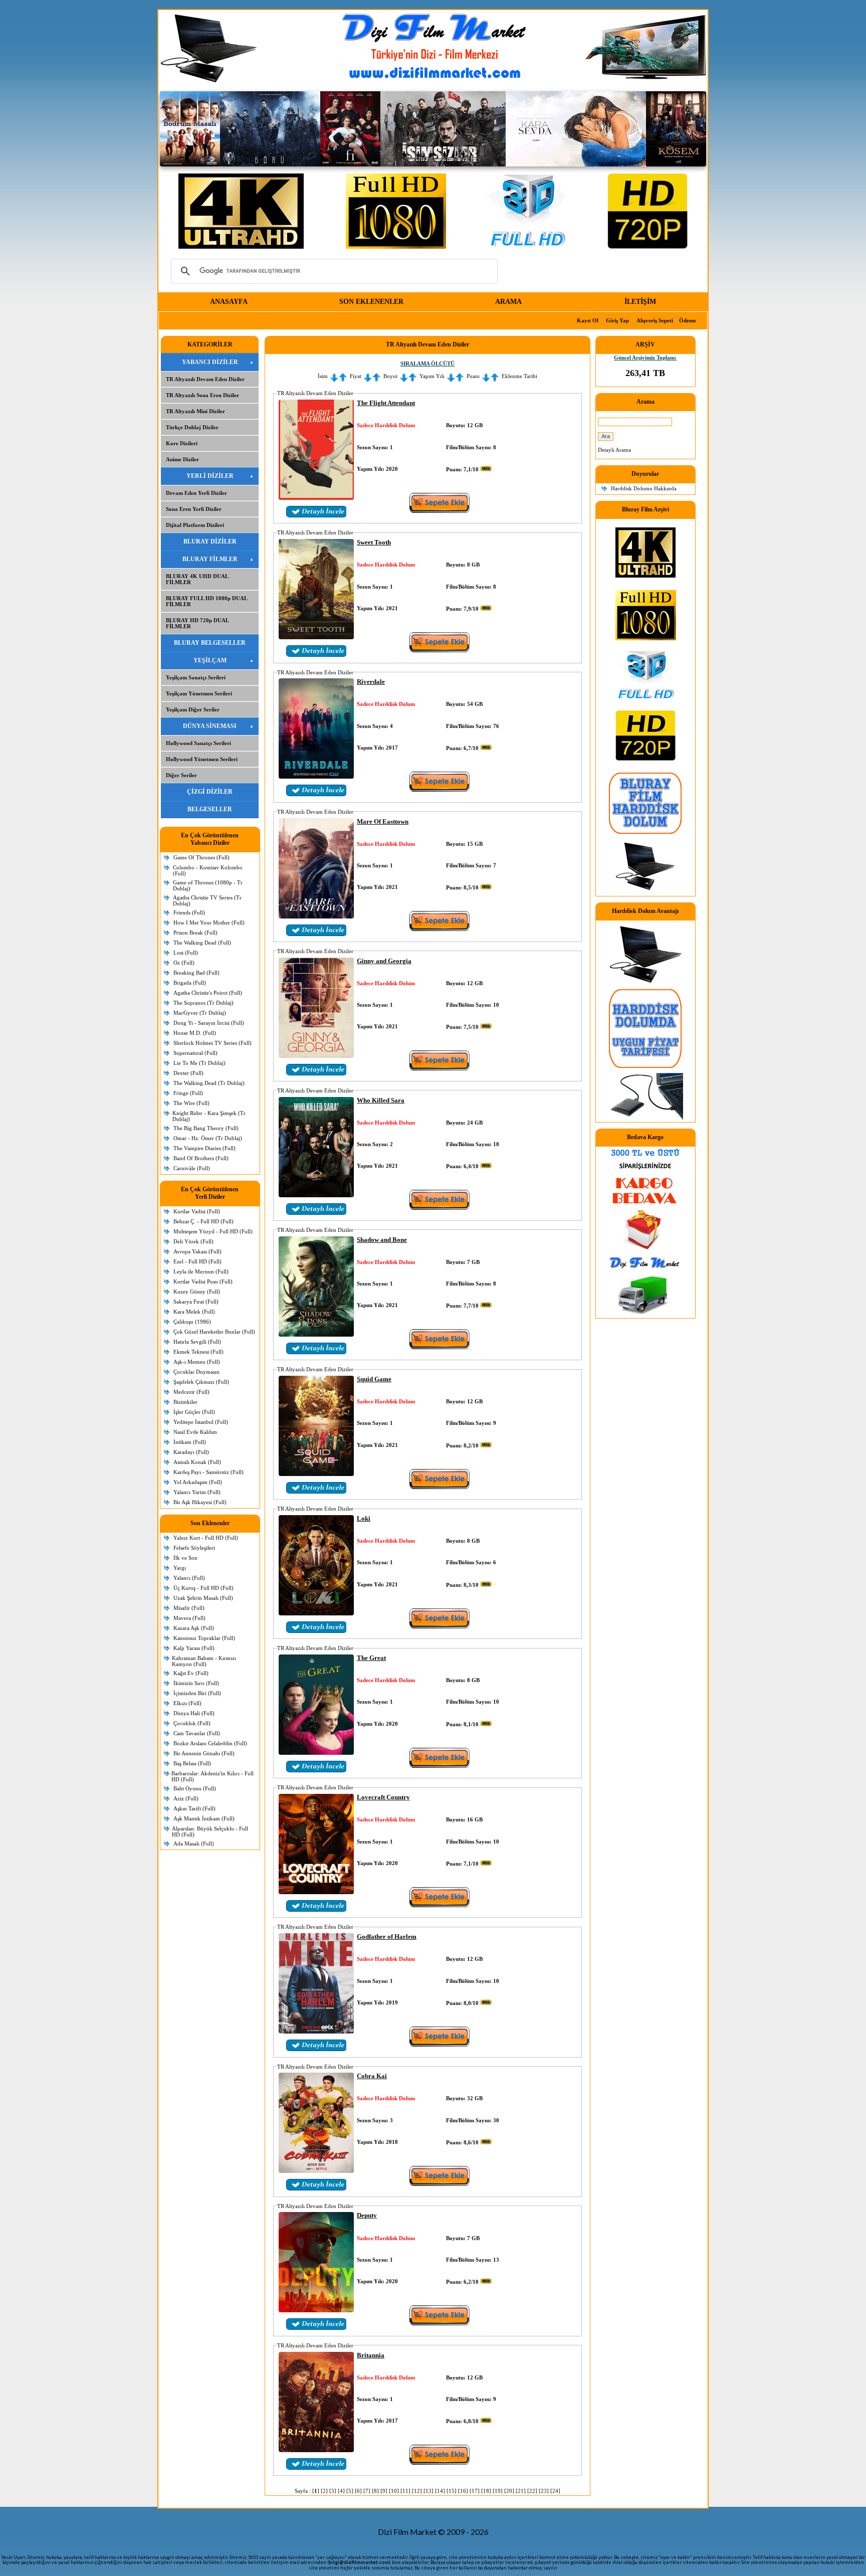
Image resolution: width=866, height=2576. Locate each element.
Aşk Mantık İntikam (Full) (204, 1818)
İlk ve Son (185, 1558)
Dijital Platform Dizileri (195, 525)
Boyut (390, 376)
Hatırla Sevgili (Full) (197, 1342)
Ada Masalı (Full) (194, 1844)
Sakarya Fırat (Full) (196, 1302)
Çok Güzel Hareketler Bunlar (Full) (214, 1332)
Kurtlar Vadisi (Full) (197, 1211)
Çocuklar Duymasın (196, 1372)
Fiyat (356, 376)
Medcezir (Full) (191, 1392)
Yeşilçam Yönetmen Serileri (199, 693)
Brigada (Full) (190, 983)
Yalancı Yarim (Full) (197, 1492)
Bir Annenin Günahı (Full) (204, 1753)
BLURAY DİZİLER (210, 541)
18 (486, 2491)
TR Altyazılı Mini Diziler (195, 411)
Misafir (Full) (189, 1608)
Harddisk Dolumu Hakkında (644, 488)
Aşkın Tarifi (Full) (194, 1808)
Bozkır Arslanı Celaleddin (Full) (210, 1743)
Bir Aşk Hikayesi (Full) (200, 1502)
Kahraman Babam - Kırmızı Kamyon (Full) (204, 1661)
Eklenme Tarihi (519, 376)
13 (428, 2491)
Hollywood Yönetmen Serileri (202, 759)
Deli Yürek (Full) (193, 1241)
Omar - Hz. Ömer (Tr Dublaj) (208, 1138)
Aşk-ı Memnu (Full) (197, 1362)
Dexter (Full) (188, 1073)
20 (509, 2491)
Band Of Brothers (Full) (201, 1158)
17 (475, 2491)
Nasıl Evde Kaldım (195, 1432)
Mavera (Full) (189, 1618)
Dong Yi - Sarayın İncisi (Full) (209, 1023)
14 (440, 2491)
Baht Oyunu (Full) (195, 1788)
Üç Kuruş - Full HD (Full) (203, 1588)
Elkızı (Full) (187, 1703)
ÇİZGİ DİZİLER (210, 792)
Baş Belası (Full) (192, 1763)
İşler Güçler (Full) (194, 1412)
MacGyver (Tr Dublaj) (200, 1013)
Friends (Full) (189, 912)
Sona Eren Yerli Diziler (194, 509)
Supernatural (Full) (195, 1053)
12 (417, 2491)
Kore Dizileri (182, 443)
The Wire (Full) (191, 1103)
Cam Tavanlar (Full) (197, 1733)
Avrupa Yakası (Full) (197, 1251)
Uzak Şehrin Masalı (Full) (203, 1598)
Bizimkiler (185, 1402)
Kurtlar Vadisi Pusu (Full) (203, 1281)
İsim (323, 376)
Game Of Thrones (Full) (201, 857)
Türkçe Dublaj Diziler (192, 427)
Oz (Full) (184, 963)
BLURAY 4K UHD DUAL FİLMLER (197, 579)
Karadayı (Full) (191, 1452)
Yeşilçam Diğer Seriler (193, 709)
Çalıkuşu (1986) (192, 1322)
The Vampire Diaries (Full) (204, 1148)
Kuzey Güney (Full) (197, 1292)
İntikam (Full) (190, 1442)
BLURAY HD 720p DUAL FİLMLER (197, 623)
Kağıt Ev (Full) (191, 1673)
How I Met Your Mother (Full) (209, 923)
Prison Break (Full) (195, 933)
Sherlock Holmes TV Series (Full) (212, 1043)
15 (452, 2491)
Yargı (180, 1568)
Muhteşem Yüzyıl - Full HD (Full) (213, 1231)
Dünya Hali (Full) (194, 1713)
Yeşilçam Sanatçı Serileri (196, 677)
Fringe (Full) (188, 1093)
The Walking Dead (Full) (202, 943)
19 (498, 2491)
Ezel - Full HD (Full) (197, 1261)
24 (555, 2491)
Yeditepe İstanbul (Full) (201, 1422)
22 (532, 2491)
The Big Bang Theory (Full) (206, 1128)
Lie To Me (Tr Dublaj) (199, 1063)
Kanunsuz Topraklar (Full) (204, 1638)
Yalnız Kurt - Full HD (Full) (206, 1538)
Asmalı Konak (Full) (197, 1462)
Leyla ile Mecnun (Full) (201, 1271)
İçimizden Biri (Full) (197, 1693)
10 (394, 2491)
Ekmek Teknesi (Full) (198, 1352)
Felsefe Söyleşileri (194, 1548)
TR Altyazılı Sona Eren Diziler (202, 395)
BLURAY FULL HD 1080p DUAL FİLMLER (207, 601)
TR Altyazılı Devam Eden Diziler (205, 379)
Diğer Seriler (181, 775)
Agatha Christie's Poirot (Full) (208, 993)
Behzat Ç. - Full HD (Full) (203, 1221)
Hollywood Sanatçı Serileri (198, 743)
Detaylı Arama (614, 450)
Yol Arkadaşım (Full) (198, 1482)
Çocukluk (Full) (192, 1723)
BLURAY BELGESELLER (210, 643)
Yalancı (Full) (189, 1578)
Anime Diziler (182, 459)
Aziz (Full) (186, 1798)
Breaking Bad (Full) (196, 973)
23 (544, 2491)
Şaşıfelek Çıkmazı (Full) (201, 1382)
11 (405, 2491)
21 (521, 2491)
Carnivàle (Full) (192, 1168)
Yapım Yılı (432, 376)
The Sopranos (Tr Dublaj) (203, 1003)
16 (463, 2491)
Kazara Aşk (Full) (194, 1628)
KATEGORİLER (210, 344)
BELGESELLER (210, 809)
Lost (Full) (186, 953)
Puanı (473, 376)
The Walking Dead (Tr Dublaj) (209, 1083)
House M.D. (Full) (195, 1033)
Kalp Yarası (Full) (194, 1648)
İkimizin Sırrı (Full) (196, 1683)
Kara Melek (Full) (194, 1312)
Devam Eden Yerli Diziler (196, 493)
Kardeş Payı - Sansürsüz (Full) (208, 1472)
